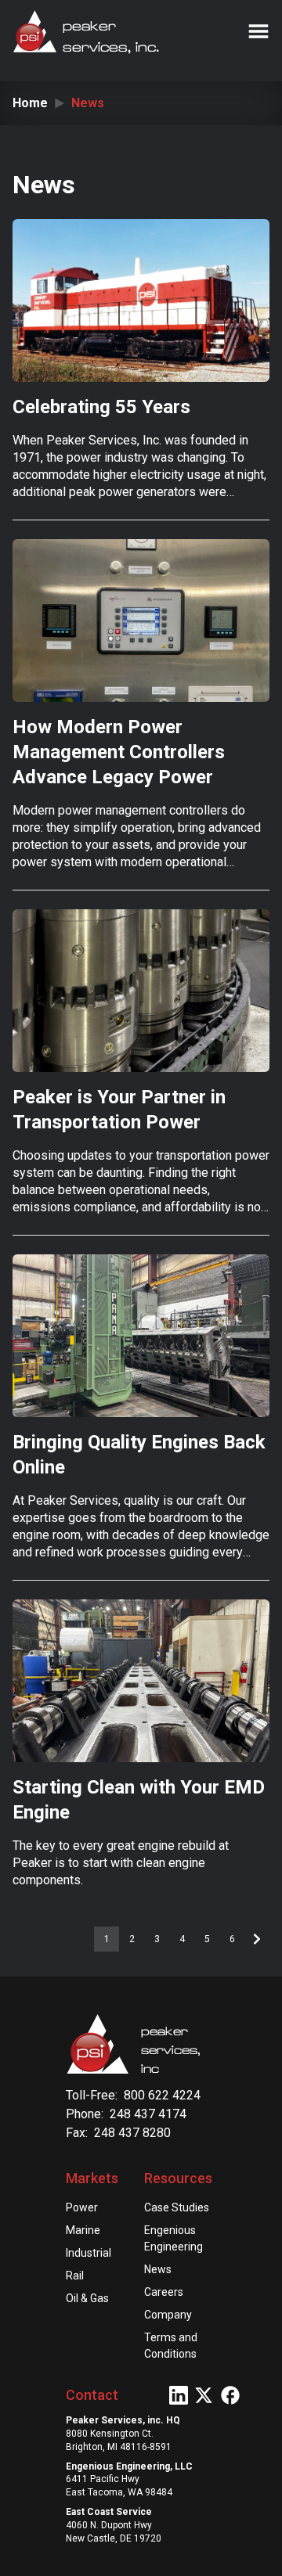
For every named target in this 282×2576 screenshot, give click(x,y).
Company (168, 2315)
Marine (83, 2230)
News (158, 2269)
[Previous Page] (81, 1939)
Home (30, 103)
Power (82, 2207)
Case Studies (177, 2207)
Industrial (89, 2253)
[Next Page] (257, 1939)
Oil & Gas (87, 2298)
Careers (164, 2292)
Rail (75, 2276)
